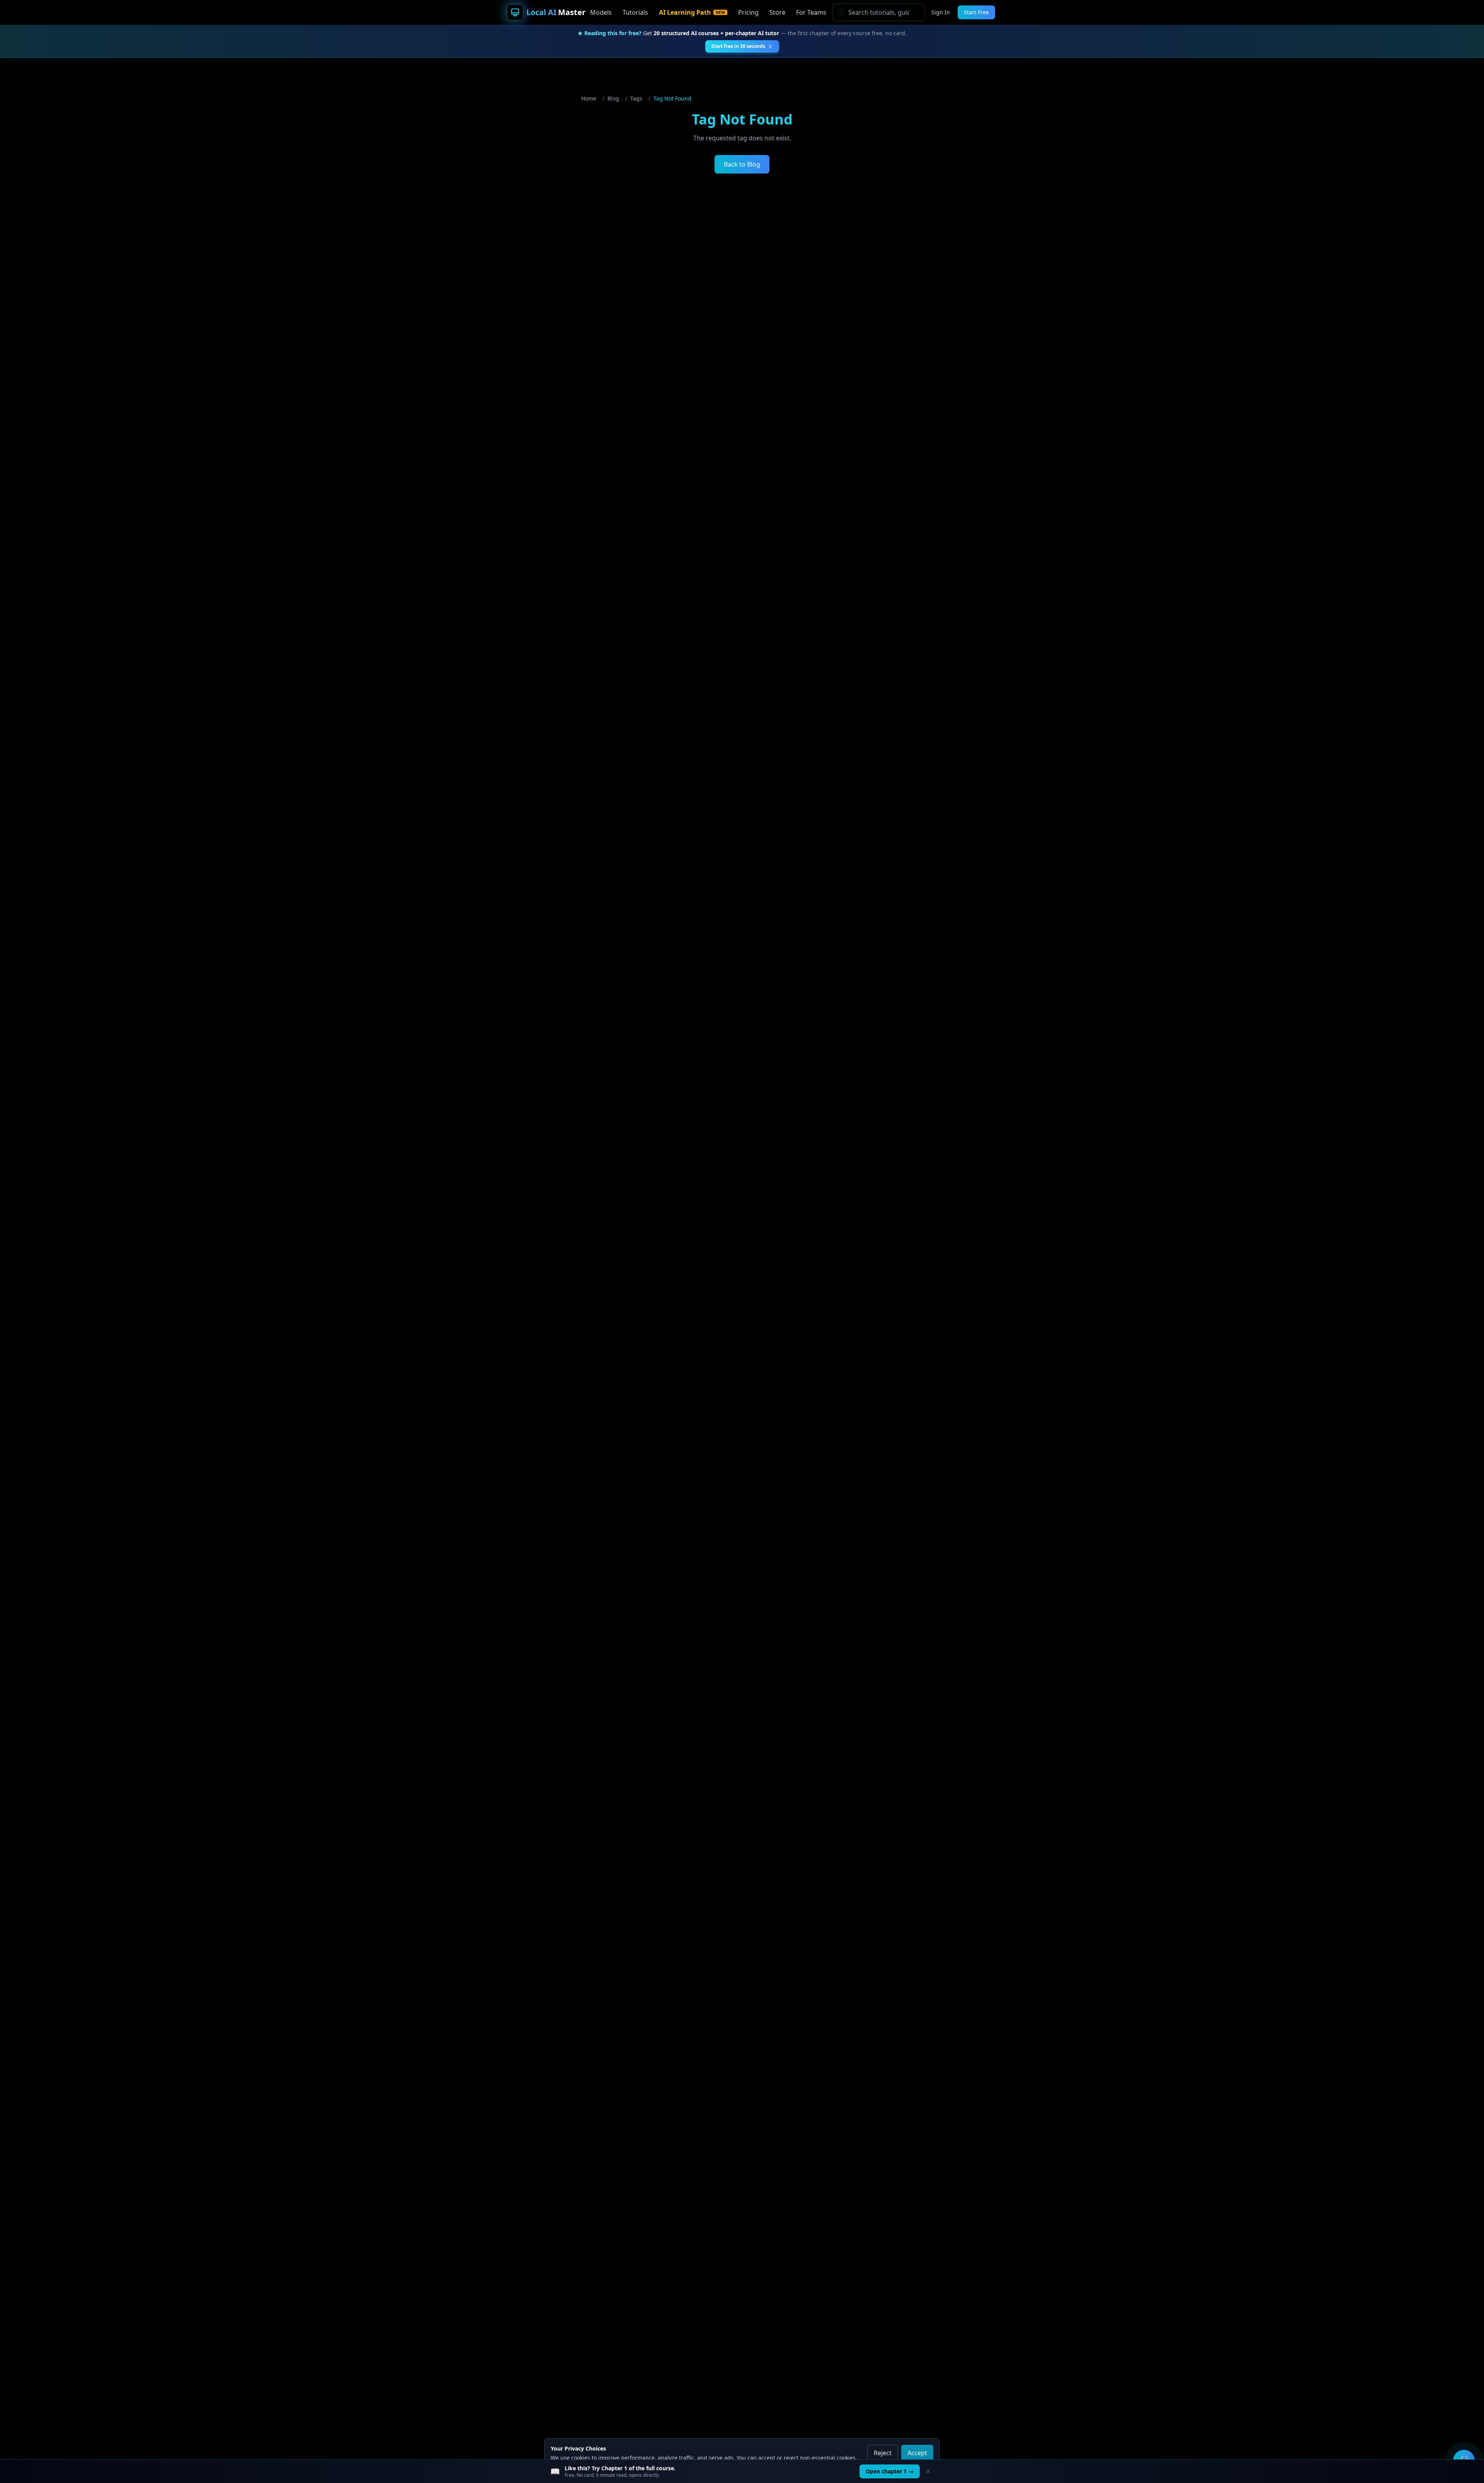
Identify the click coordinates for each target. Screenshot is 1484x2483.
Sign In (941, 12)
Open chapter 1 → (890, 2471)
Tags (636, 98)
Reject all (883, 2457)
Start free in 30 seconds (738, 46)
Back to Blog (742, 164)
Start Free (976, 12)
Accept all (917, 2457)
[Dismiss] (928, 2471)
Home (589, 98)
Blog (613, 98)
